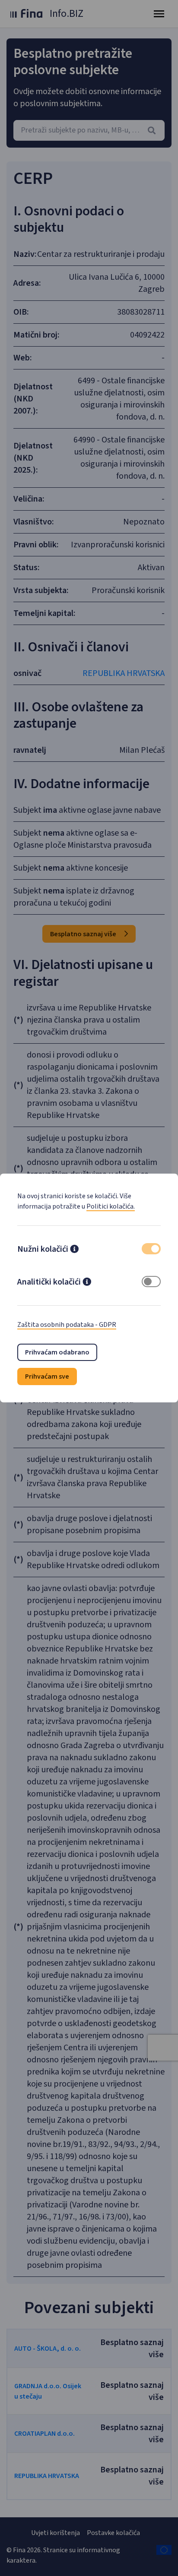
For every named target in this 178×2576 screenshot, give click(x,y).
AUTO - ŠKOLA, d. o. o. (48, 2349)
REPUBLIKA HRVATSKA (124, 673)
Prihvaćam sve (47, 1376)
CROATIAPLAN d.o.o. (44, 2434)
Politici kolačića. (111, 1206)
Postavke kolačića (113, 2533)
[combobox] (89, 130)
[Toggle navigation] (159, 14)
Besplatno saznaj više (84, 934)
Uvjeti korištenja (56, 2533)
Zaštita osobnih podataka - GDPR (67, 1325)
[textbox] (89, 130)
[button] (74, 1250)
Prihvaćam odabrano (57, 1352)
